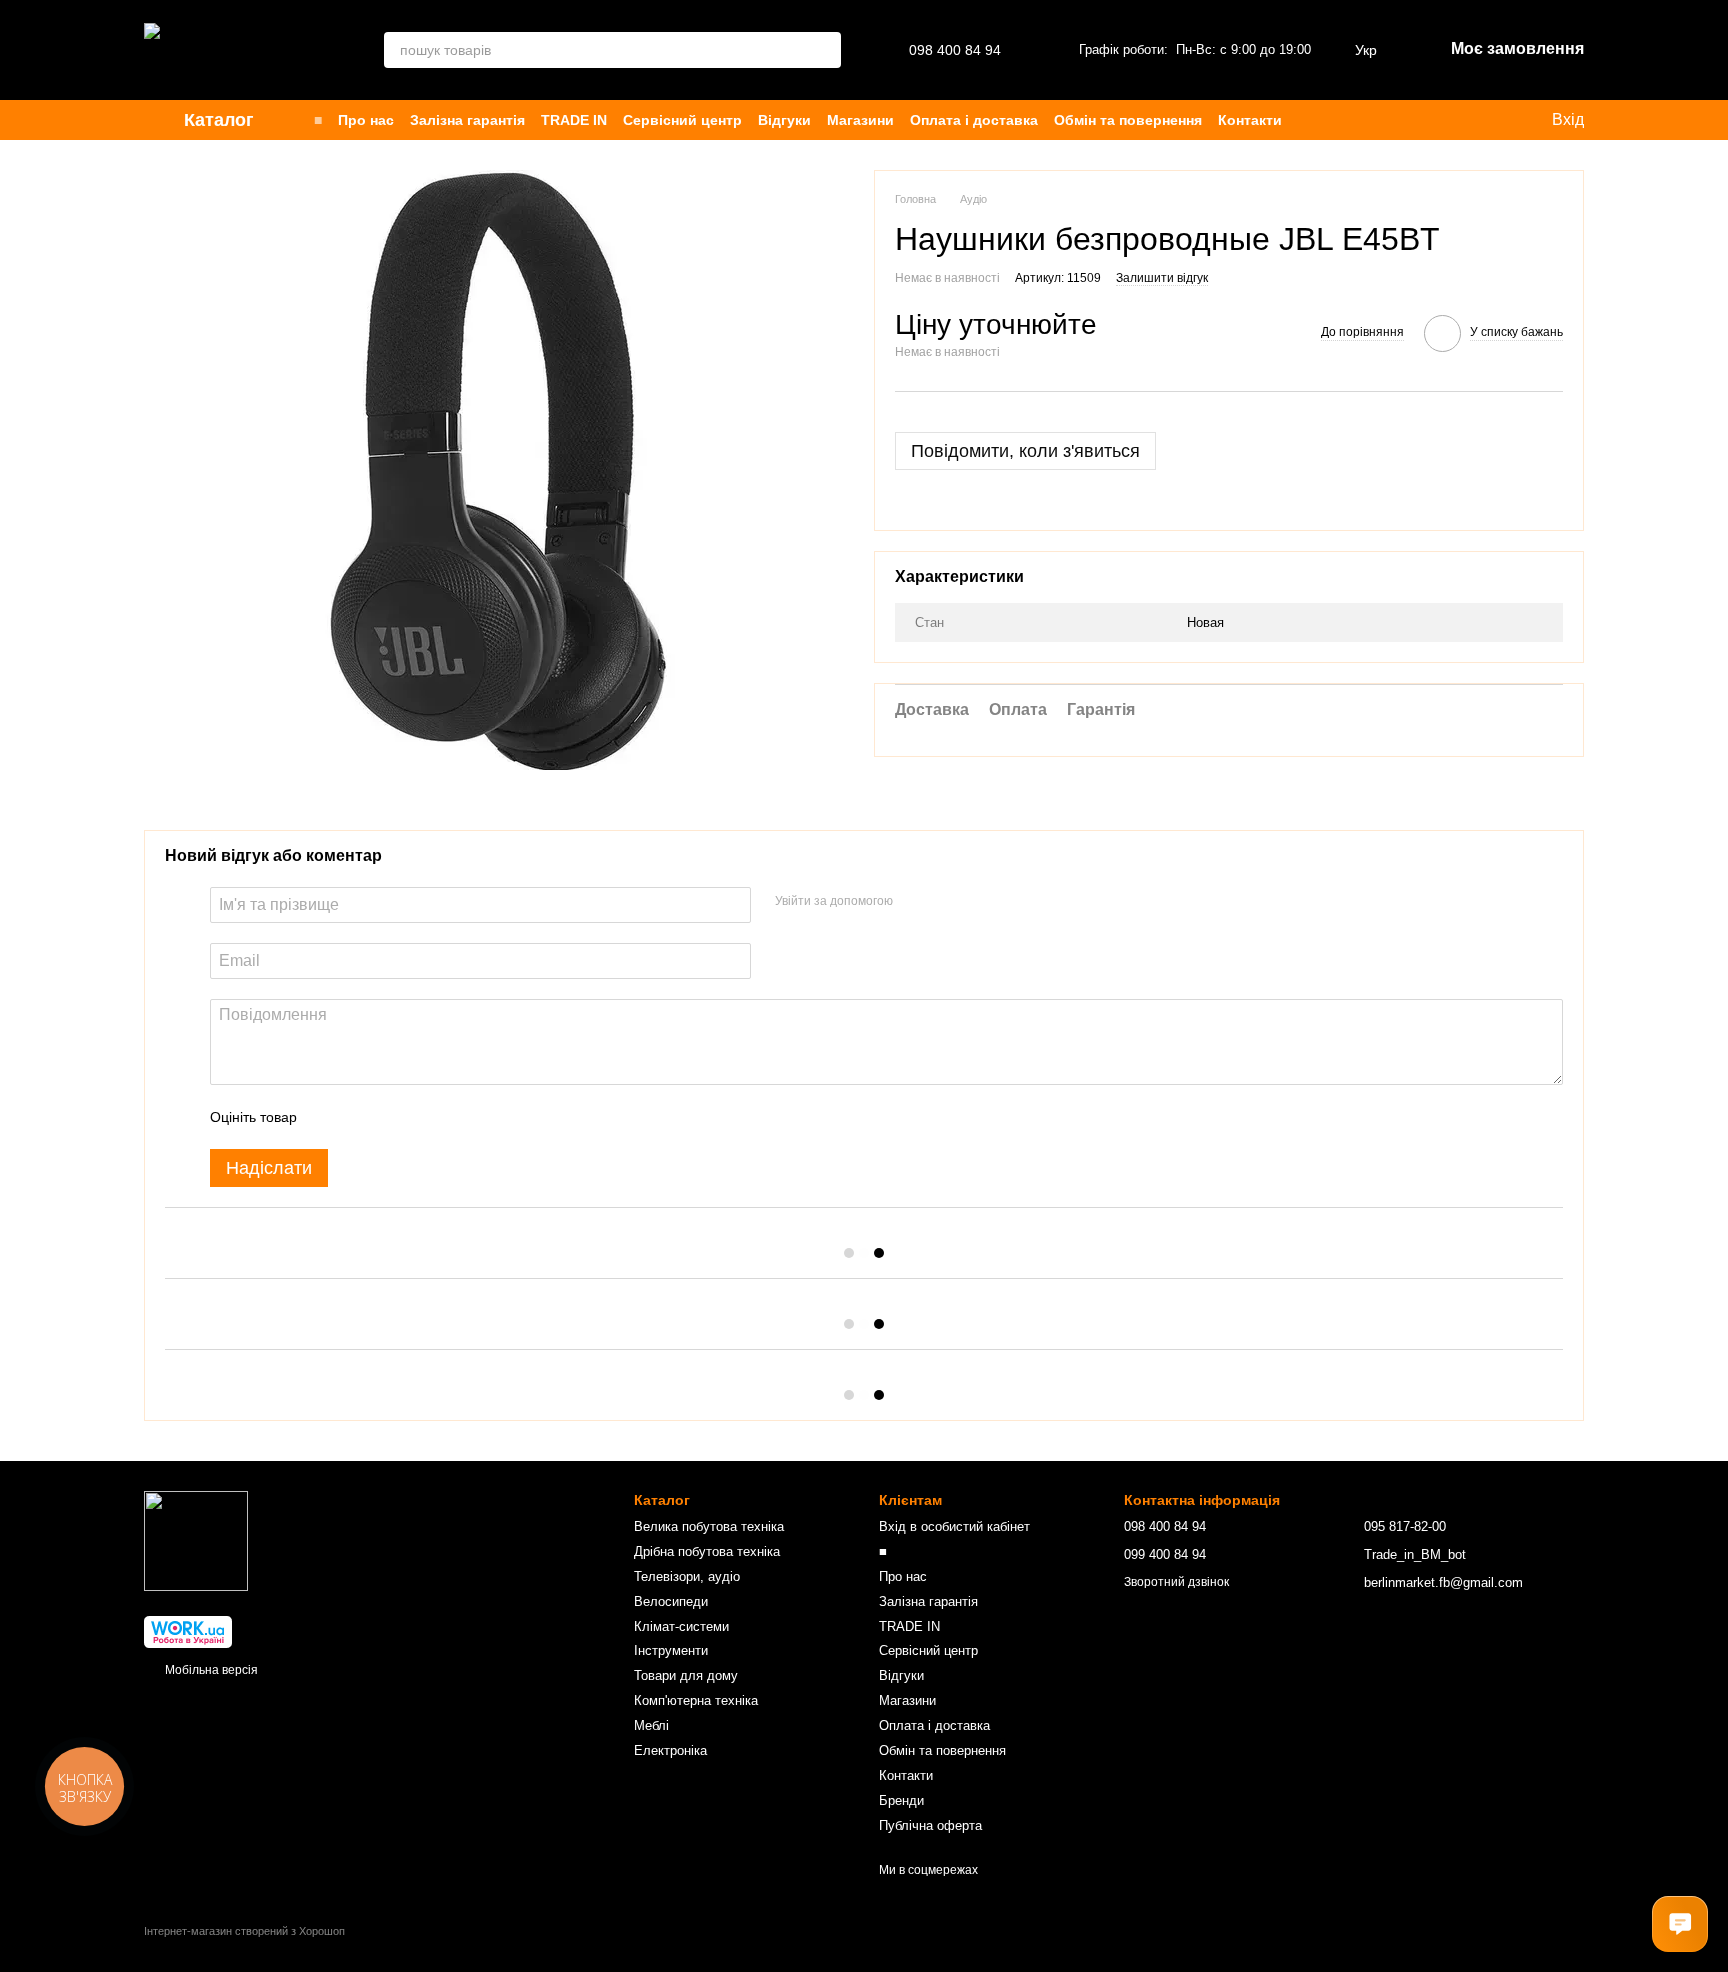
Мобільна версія (210, 1670)
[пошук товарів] (823, 50)
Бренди (901, 1800)
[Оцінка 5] (458, 1117)
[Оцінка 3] (394, 1117)
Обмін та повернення (1128, 120)
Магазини (860, 120)
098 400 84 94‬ (955, 50)
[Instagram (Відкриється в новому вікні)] (1424, 120)
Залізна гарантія (467, 120)
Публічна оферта (930, 1825)
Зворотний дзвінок (1176, 1582)
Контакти (1250, 120)
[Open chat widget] (1680, 1924)
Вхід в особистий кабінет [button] (954, 1526)
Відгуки (784, 120)
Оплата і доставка (974, 120)
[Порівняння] (1386, 120)
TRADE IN (574, 120)
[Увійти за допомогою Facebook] (915, 902)
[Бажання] (1346, 120)
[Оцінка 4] (426, 1117)
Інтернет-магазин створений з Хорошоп (244, 1931)
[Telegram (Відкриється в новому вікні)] (1496, 120)
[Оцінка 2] (362, 1117)
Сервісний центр (682, 120)
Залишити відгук (1162, 278)
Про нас (366, 120)
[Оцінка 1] (330, 1117)
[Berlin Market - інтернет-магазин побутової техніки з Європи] (196, 1540)
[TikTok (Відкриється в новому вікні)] (1448, 120)
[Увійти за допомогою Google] (947, 902)
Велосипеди (671, 1601)
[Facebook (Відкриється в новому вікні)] (1472, 120)
